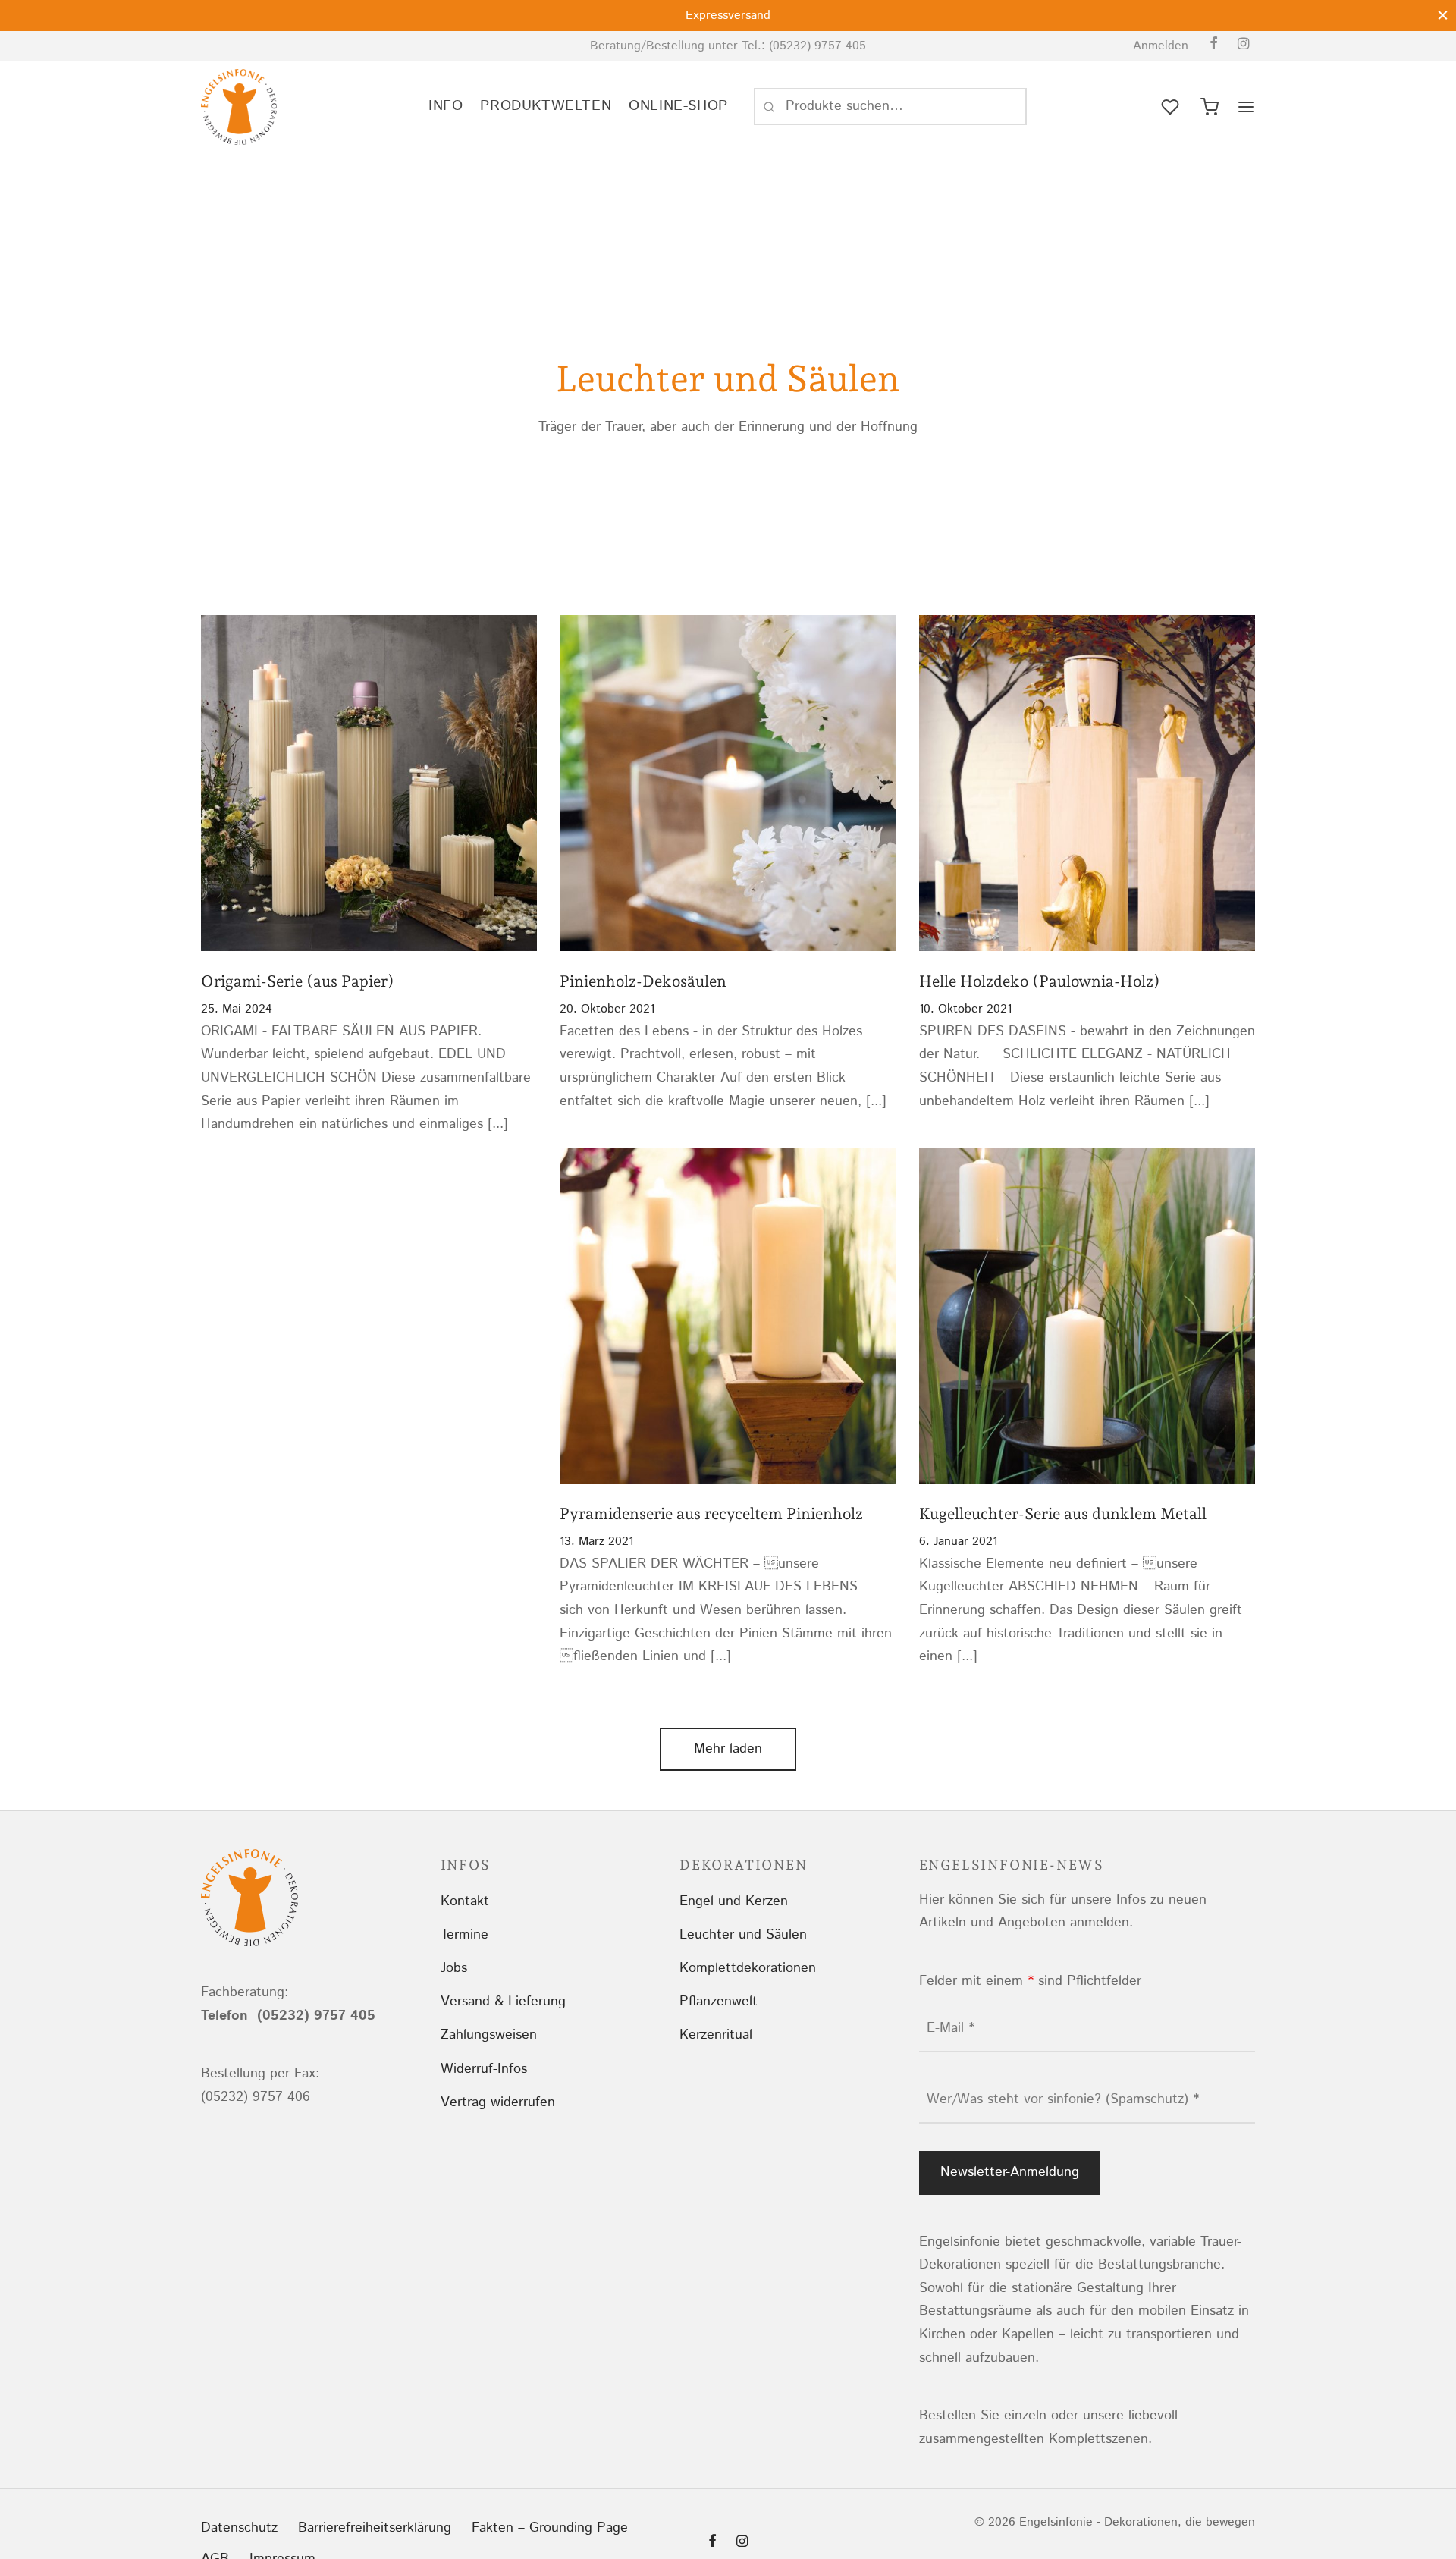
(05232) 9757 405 (817, 46)
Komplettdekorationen (748, 1968)
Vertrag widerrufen (498, 2102)
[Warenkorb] (1210, 107)
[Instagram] (1243, 46)
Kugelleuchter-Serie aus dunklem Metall (1063, 1514)
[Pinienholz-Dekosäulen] (728, 783)
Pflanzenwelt (719, 2002)
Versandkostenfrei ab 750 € (728, 16)
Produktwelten (546, 106)
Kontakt (465, 1901)
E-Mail (951, 2028)
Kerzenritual (716, 2035)
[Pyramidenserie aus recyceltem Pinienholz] (728, 1316)
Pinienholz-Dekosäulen (643, 982)
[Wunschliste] (1172, 107)
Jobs (454, 1968)
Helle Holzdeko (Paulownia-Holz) (1040, 982)
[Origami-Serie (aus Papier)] (369, 783)
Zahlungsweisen (489, 2035)
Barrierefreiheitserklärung (375, 2528)
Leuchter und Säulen (743, 1935)
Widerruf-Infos (484, 2069)
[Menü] (1246, 107)
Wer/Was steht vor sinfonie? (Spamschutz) (1063, 2099)
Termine (464, 1935)
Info (446, 106)
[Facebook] (1214, 46)
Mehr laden (728, 1749)
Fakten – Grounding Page (550, 2528)
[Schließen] (1443, 15)
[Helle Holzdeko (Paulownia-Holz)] (1087, 783)
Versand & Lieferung (503, 2002)
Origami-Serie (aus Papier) (298, 982)
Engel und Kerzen (734, 1901)
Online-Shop (678, 106)
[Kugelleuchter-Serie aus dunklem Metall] (1087, 1316)
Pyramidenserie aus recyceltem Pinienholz (711, 1514)
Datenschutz (239, 2528)
